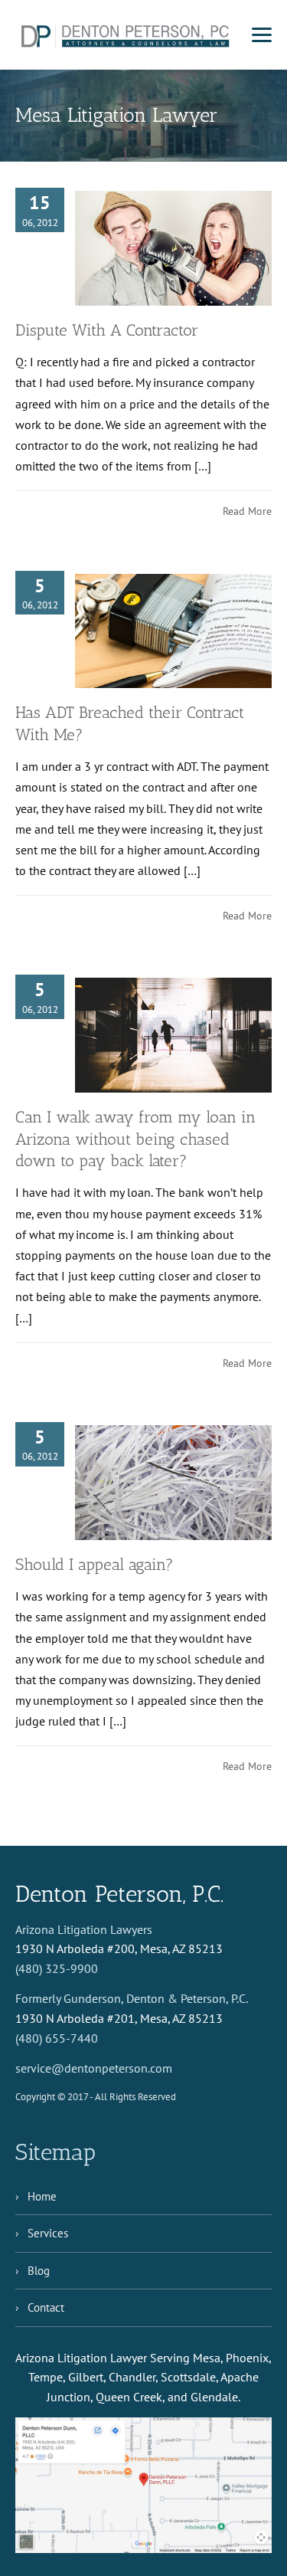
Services (48, 2233)
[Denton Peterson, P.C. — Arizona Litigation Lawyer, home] (126, 35)
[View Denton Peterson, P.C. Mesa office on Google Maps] (143, 2485)
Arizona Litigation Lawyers (84, 1929)
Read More (247, 511)
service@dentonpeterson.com (94, 2068)
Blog (39, 2271)
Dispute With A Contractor (107, 330)
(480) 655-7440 (57, 2038)
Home (42, 2196)
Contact (46, 2307)
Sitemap (55, 2152)
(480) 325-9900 (57, 1968)
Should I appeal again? (95, 1564)
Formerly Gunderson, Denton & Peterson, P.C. (132, 1998)
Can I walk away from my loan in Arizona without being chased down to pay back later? (135, 1139)
